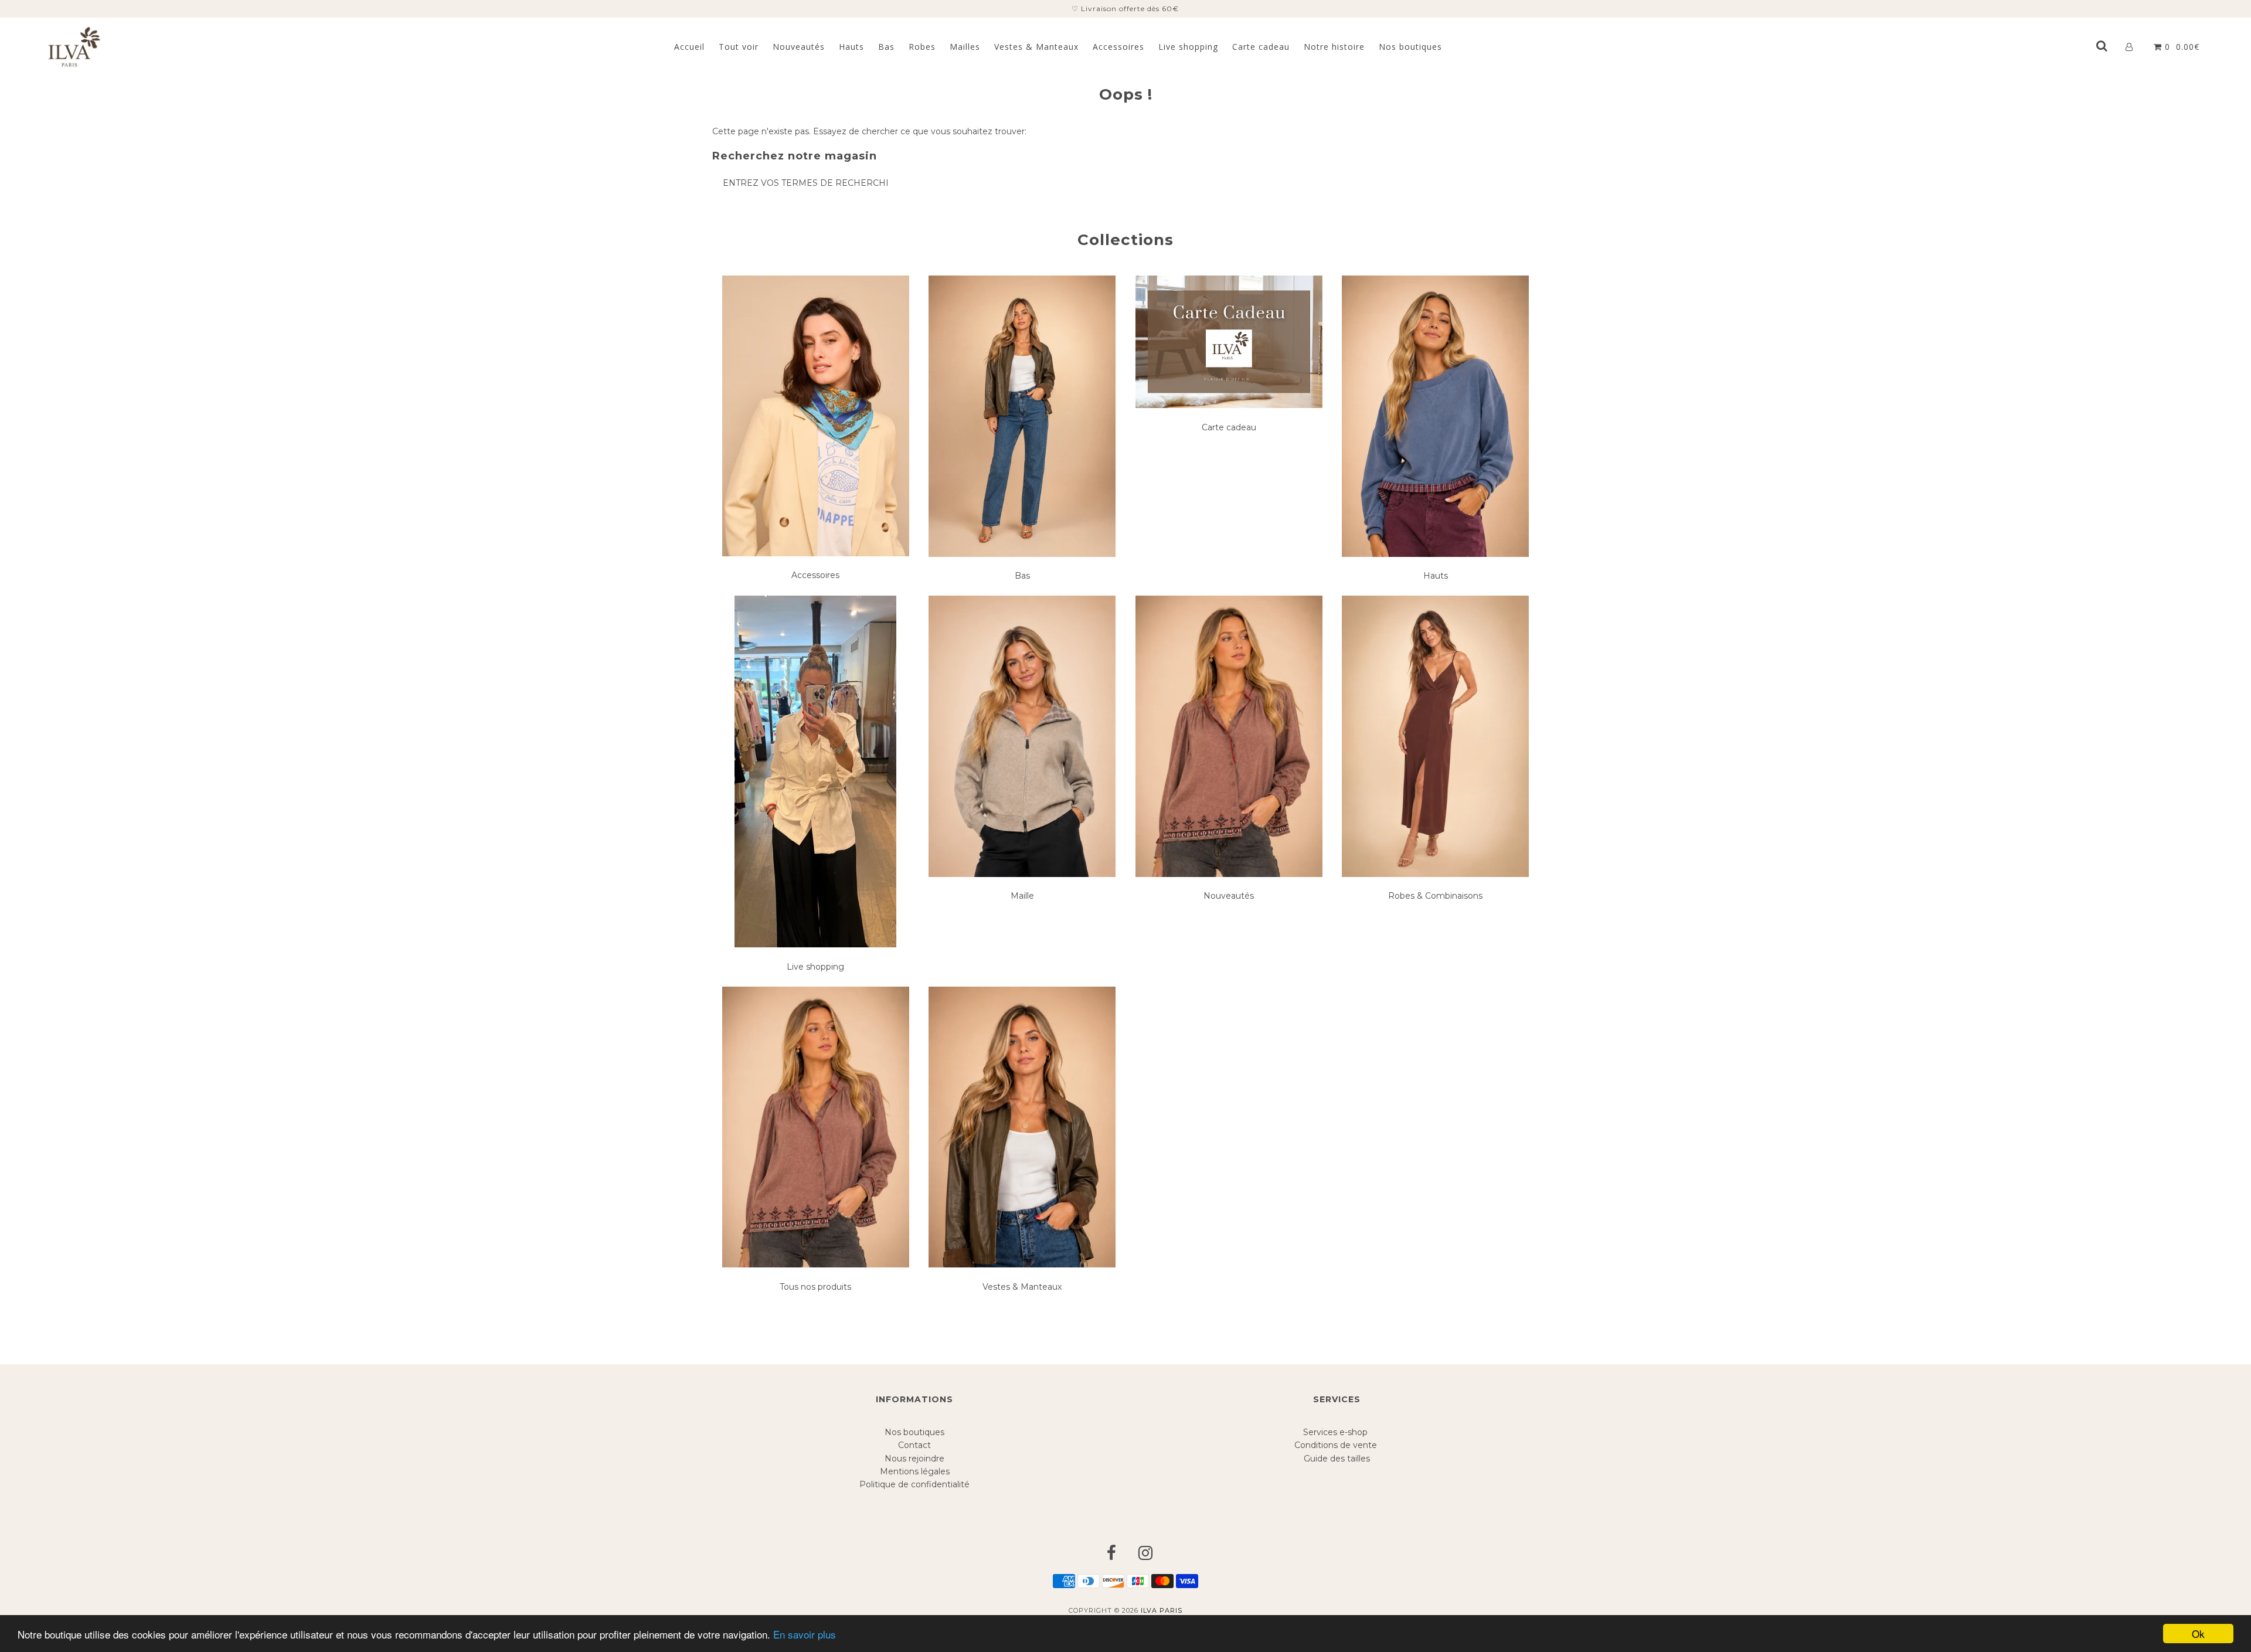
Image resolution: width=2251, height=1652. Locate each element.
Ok (2198, 1634)
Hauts (851, 47)
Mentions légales (915, 1471)
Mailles (965, 47)
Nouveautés (799, 47)
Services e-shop (1337, 1432)
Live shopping (1188, 47)
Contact (914, 1445)
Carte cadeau (1261, 47)
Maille (1022, 896)
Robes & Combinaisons (1435, 896)
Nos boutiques (1410, 47)
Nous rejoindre (914, 1459)
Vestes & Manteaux (1036, 47)
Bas (886, 47)
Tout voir (739, 47)
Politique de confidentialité (914, 1484)
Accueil (689, 47)
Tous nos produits (815, 1287)
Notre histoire (1334, 47)
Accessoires (1118, 47)
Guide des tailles (1337, 1459)
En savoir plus (805, 1634)
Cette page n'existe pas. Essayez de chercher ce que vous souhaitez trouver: (869, 131)
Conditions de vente (1337, 1445)
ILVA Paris (1162, 1610)
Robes (922, 47)
